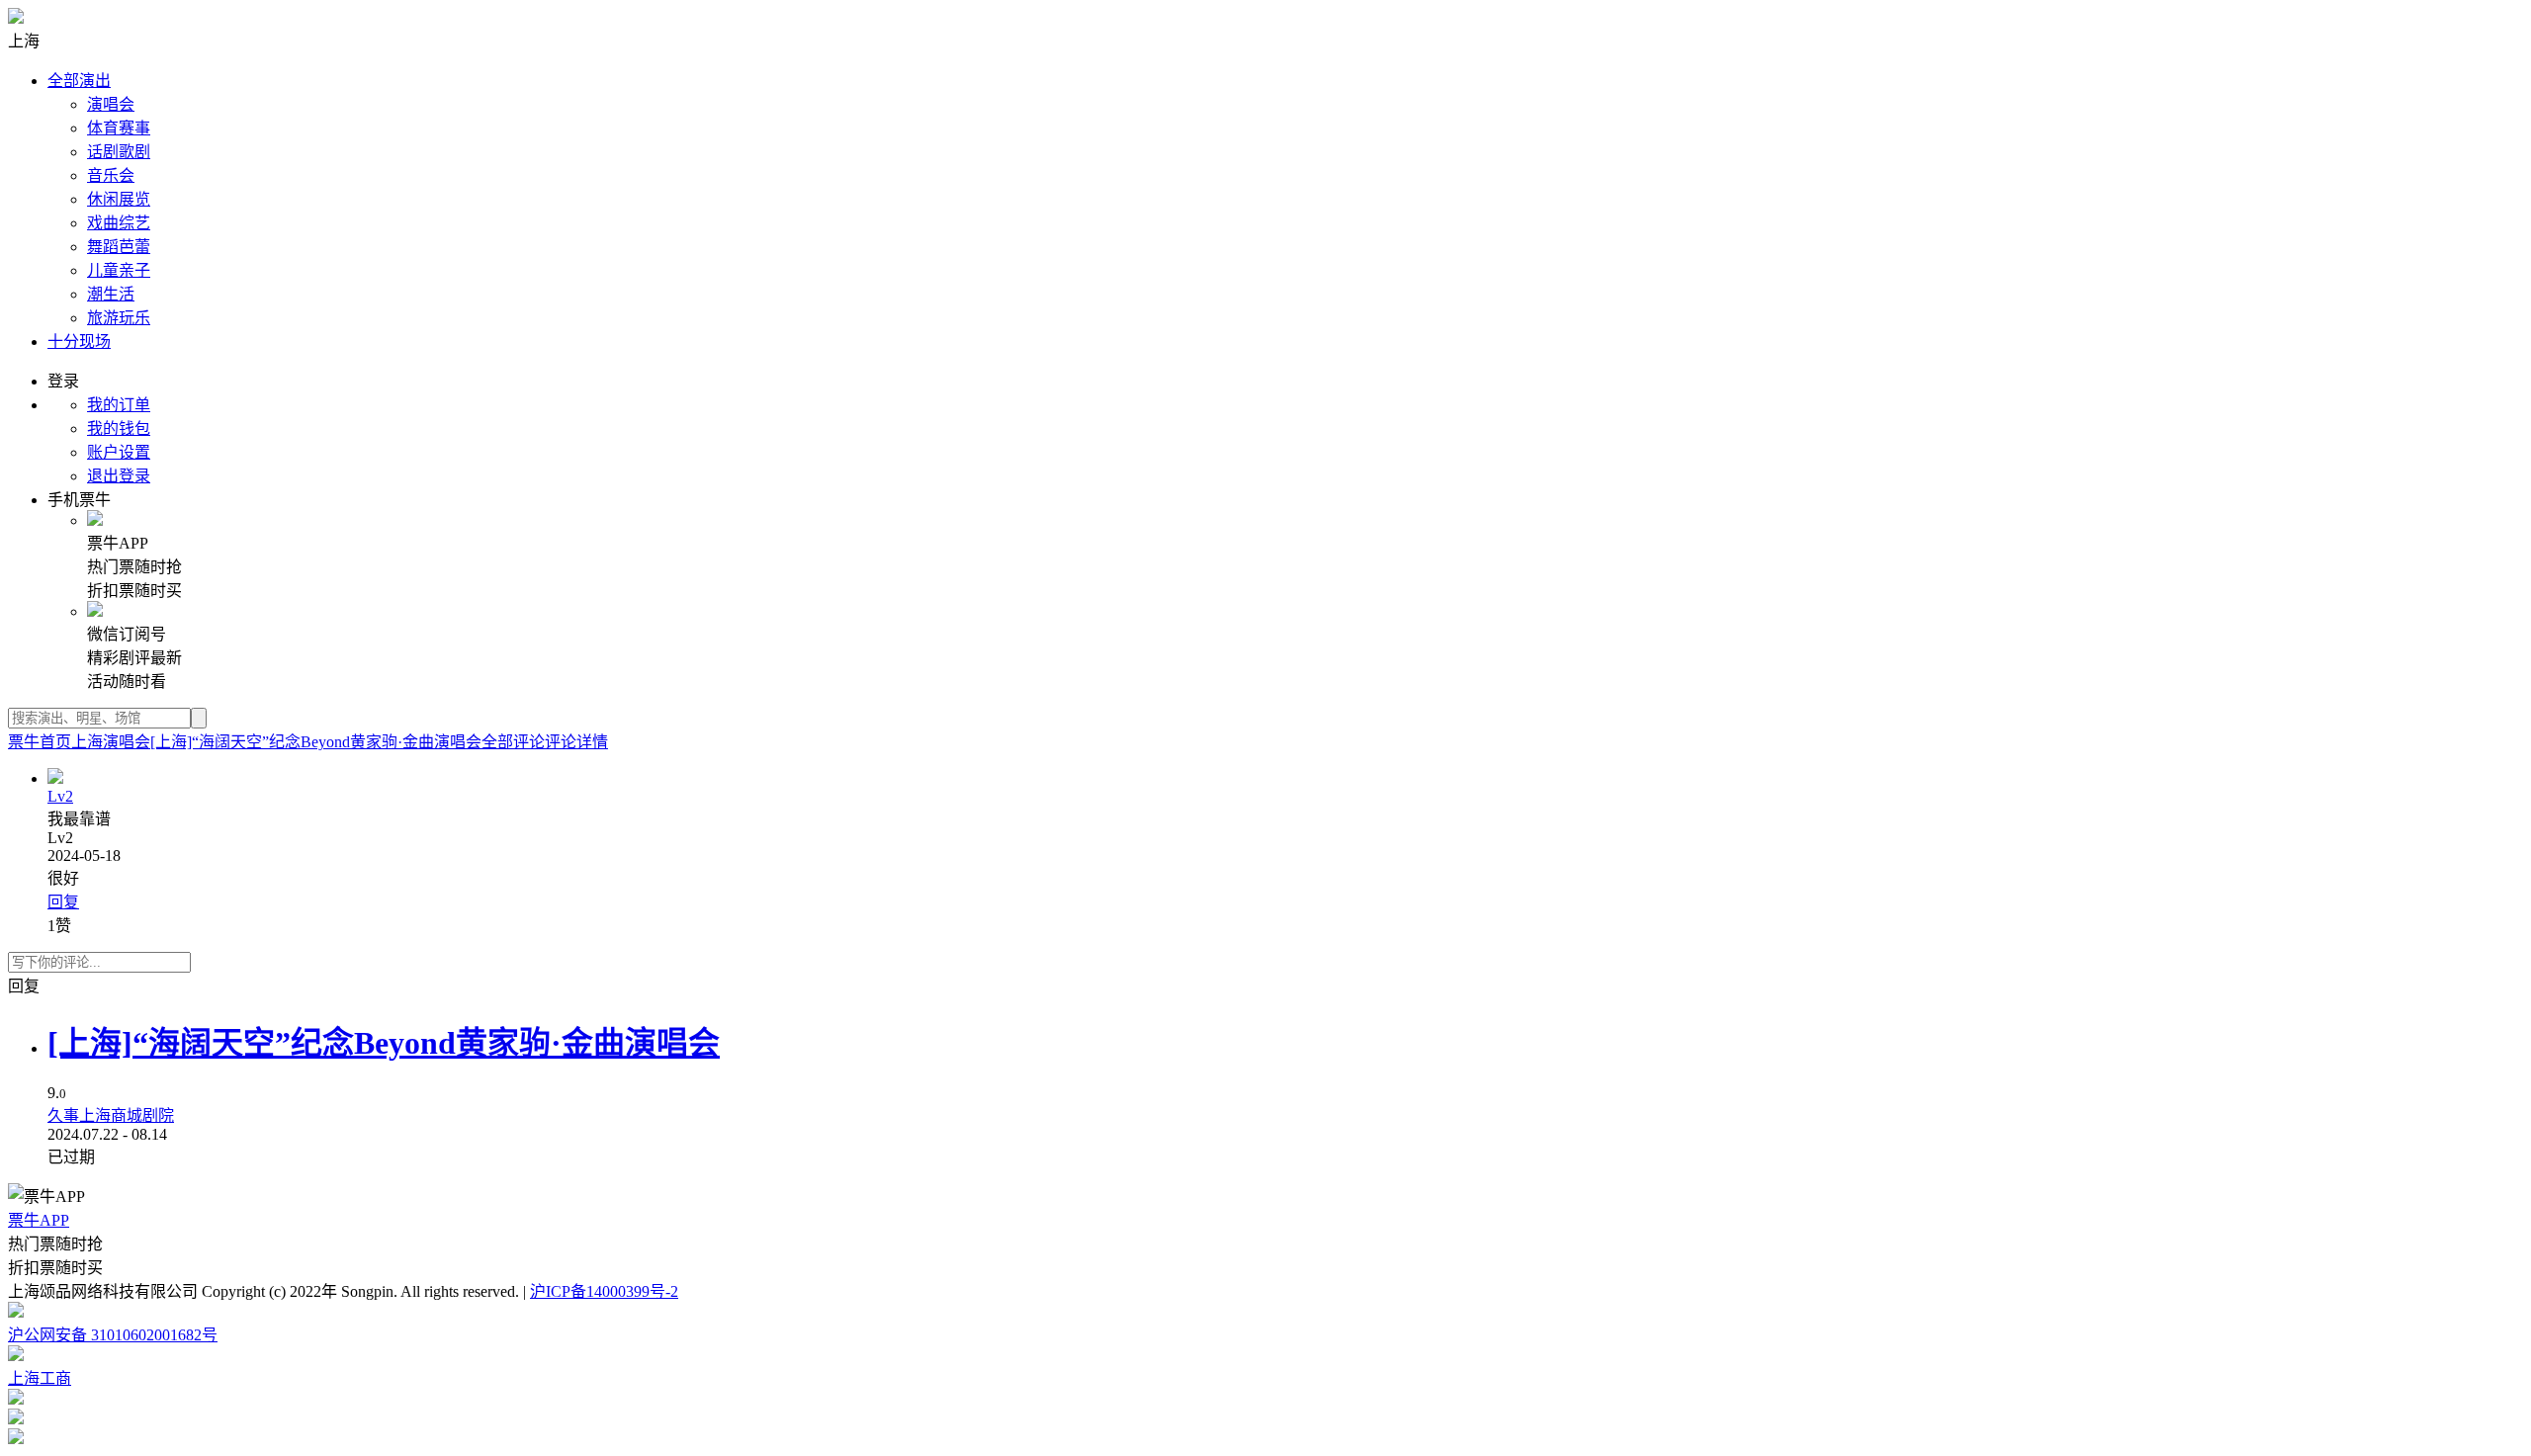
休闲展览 (119, 199)
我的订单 (119, 405)
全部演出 (79, 81)
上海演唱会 (111, 742)
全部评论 (513, 742)
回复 (63, 902)
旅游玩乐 (119, 318)
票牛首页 (40, 742)
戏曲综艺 (119, 223)
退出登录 (119, 476)
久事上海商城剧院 (111, 1115)
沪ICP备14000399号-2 (604, 1291)
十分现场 (79, 342)
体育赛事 (119, 128)
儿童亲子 (119, 270)
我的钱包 (119, 428)
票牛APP (39, 1220)
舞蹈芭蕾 (119, 247)
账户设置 (119, 452)
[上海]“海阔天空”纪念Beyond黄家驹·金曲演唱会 (316, 742)
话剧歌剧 (119, 152)
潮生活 (111, 294)
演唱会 (111, 104)
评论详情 (576, 742)
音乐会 (111, 175)
